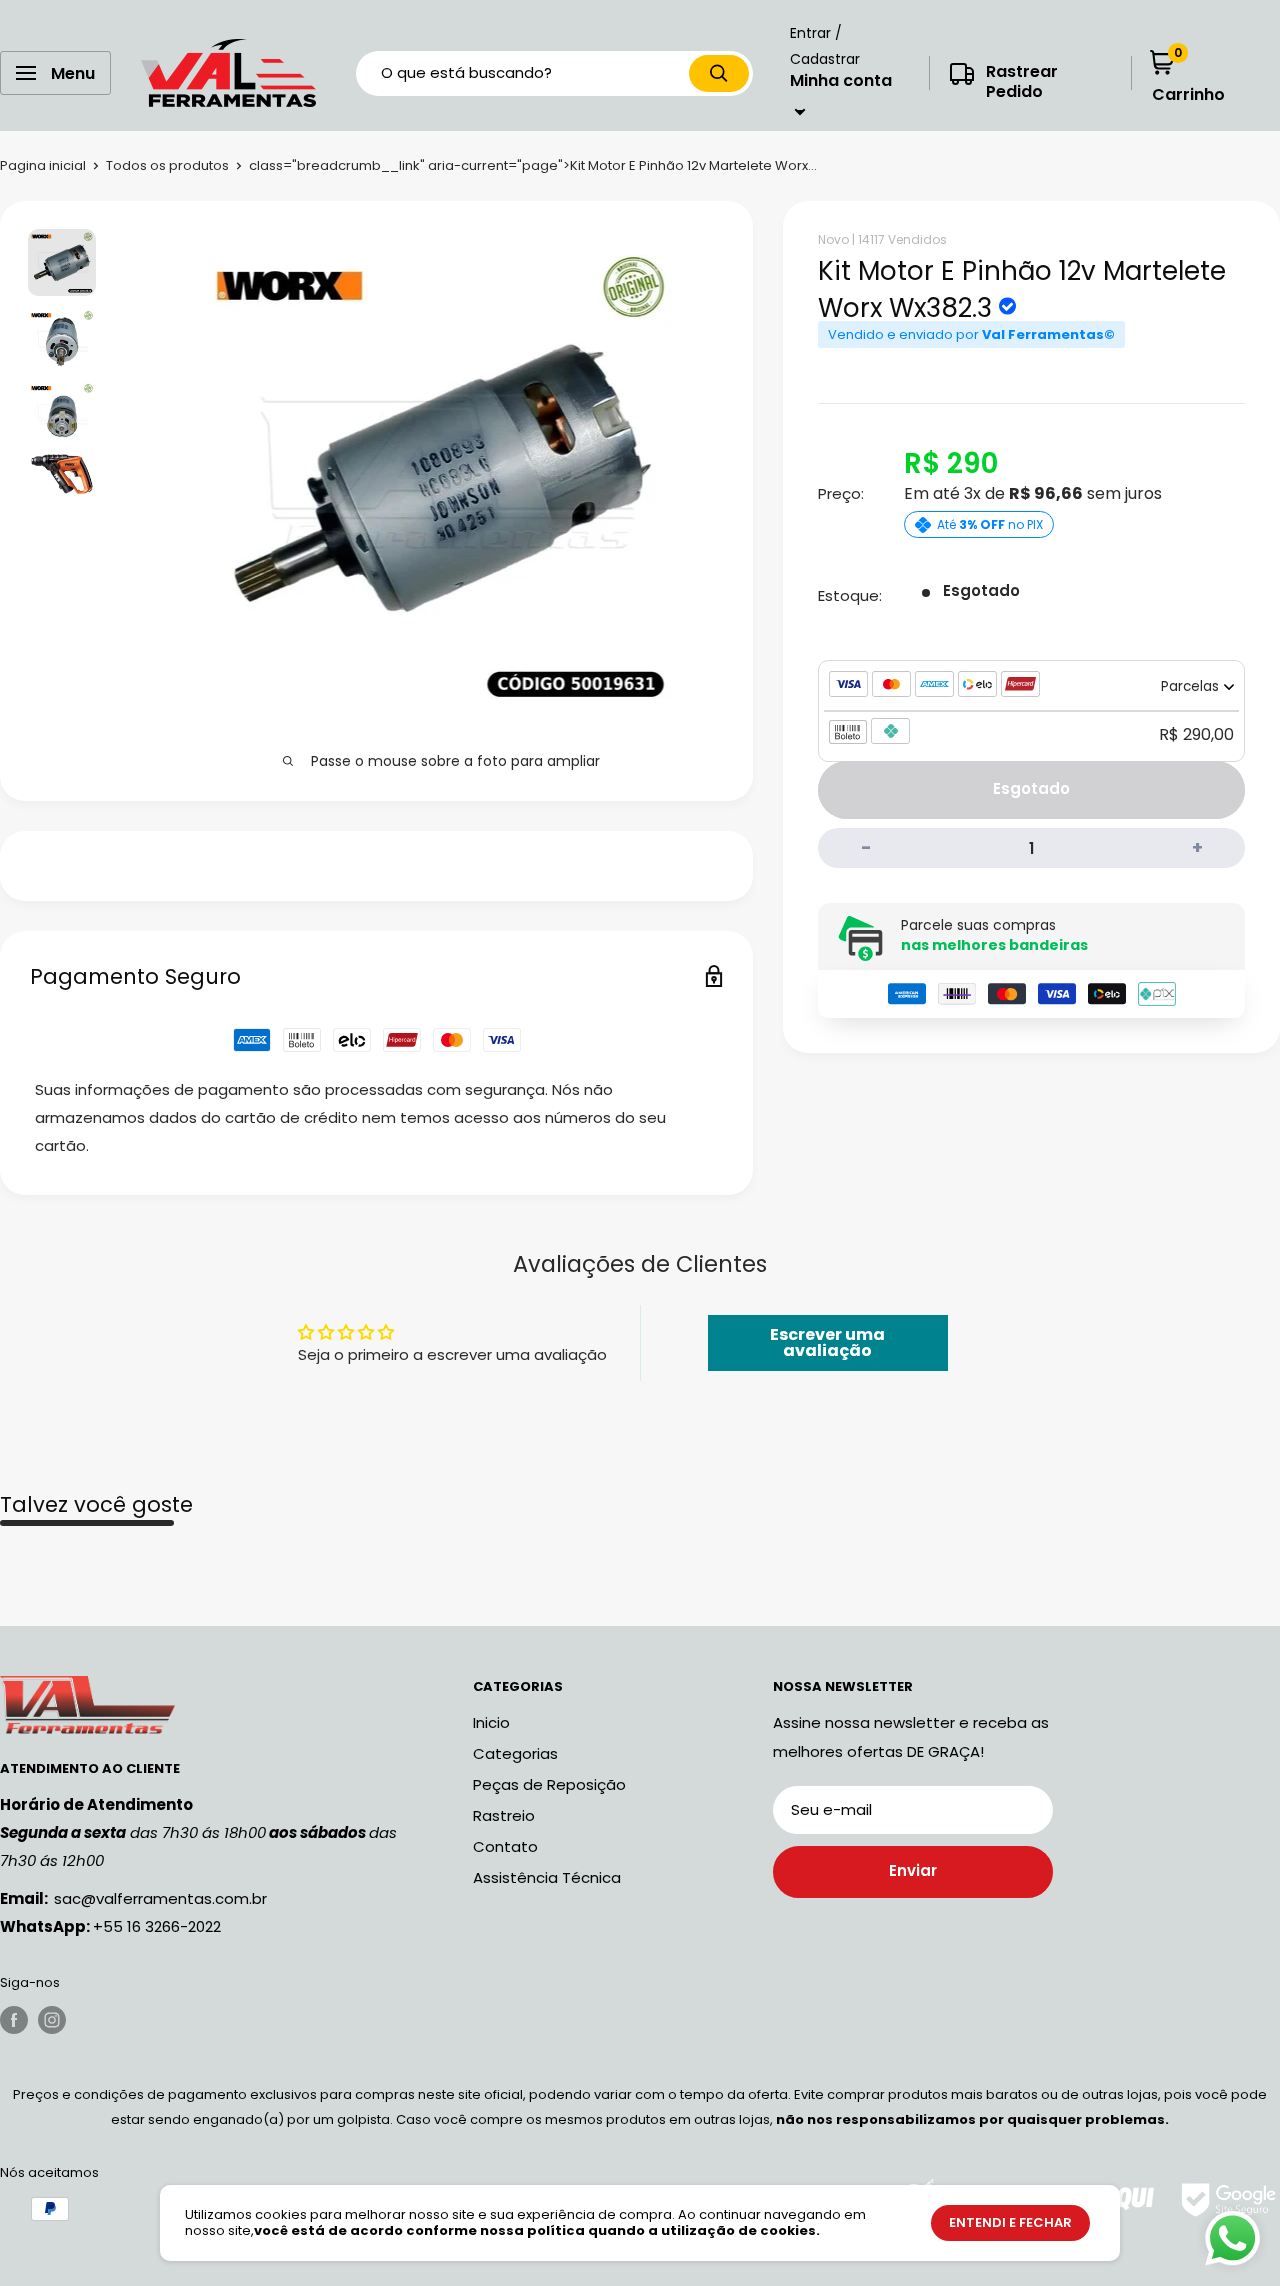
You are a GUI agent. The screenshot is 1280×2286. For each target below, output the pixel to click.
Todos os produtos (167, 165)
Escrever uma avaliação (827, 1342)
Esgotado (1031, 789)
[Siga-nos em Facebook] (14, 2020)
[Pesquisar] (719, 73)
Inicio (491, 1722)
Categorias (515, 1753)
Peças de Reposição (549, 1784)
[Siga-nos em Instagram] (52, 2020)
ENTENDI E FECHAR (1010, 2222)
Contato (505, 1846)
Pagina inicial (43, 165)
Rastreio (504, 1815)
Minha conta (841, 80)
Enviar (913, 1870)
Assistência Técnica (547, 1877)
